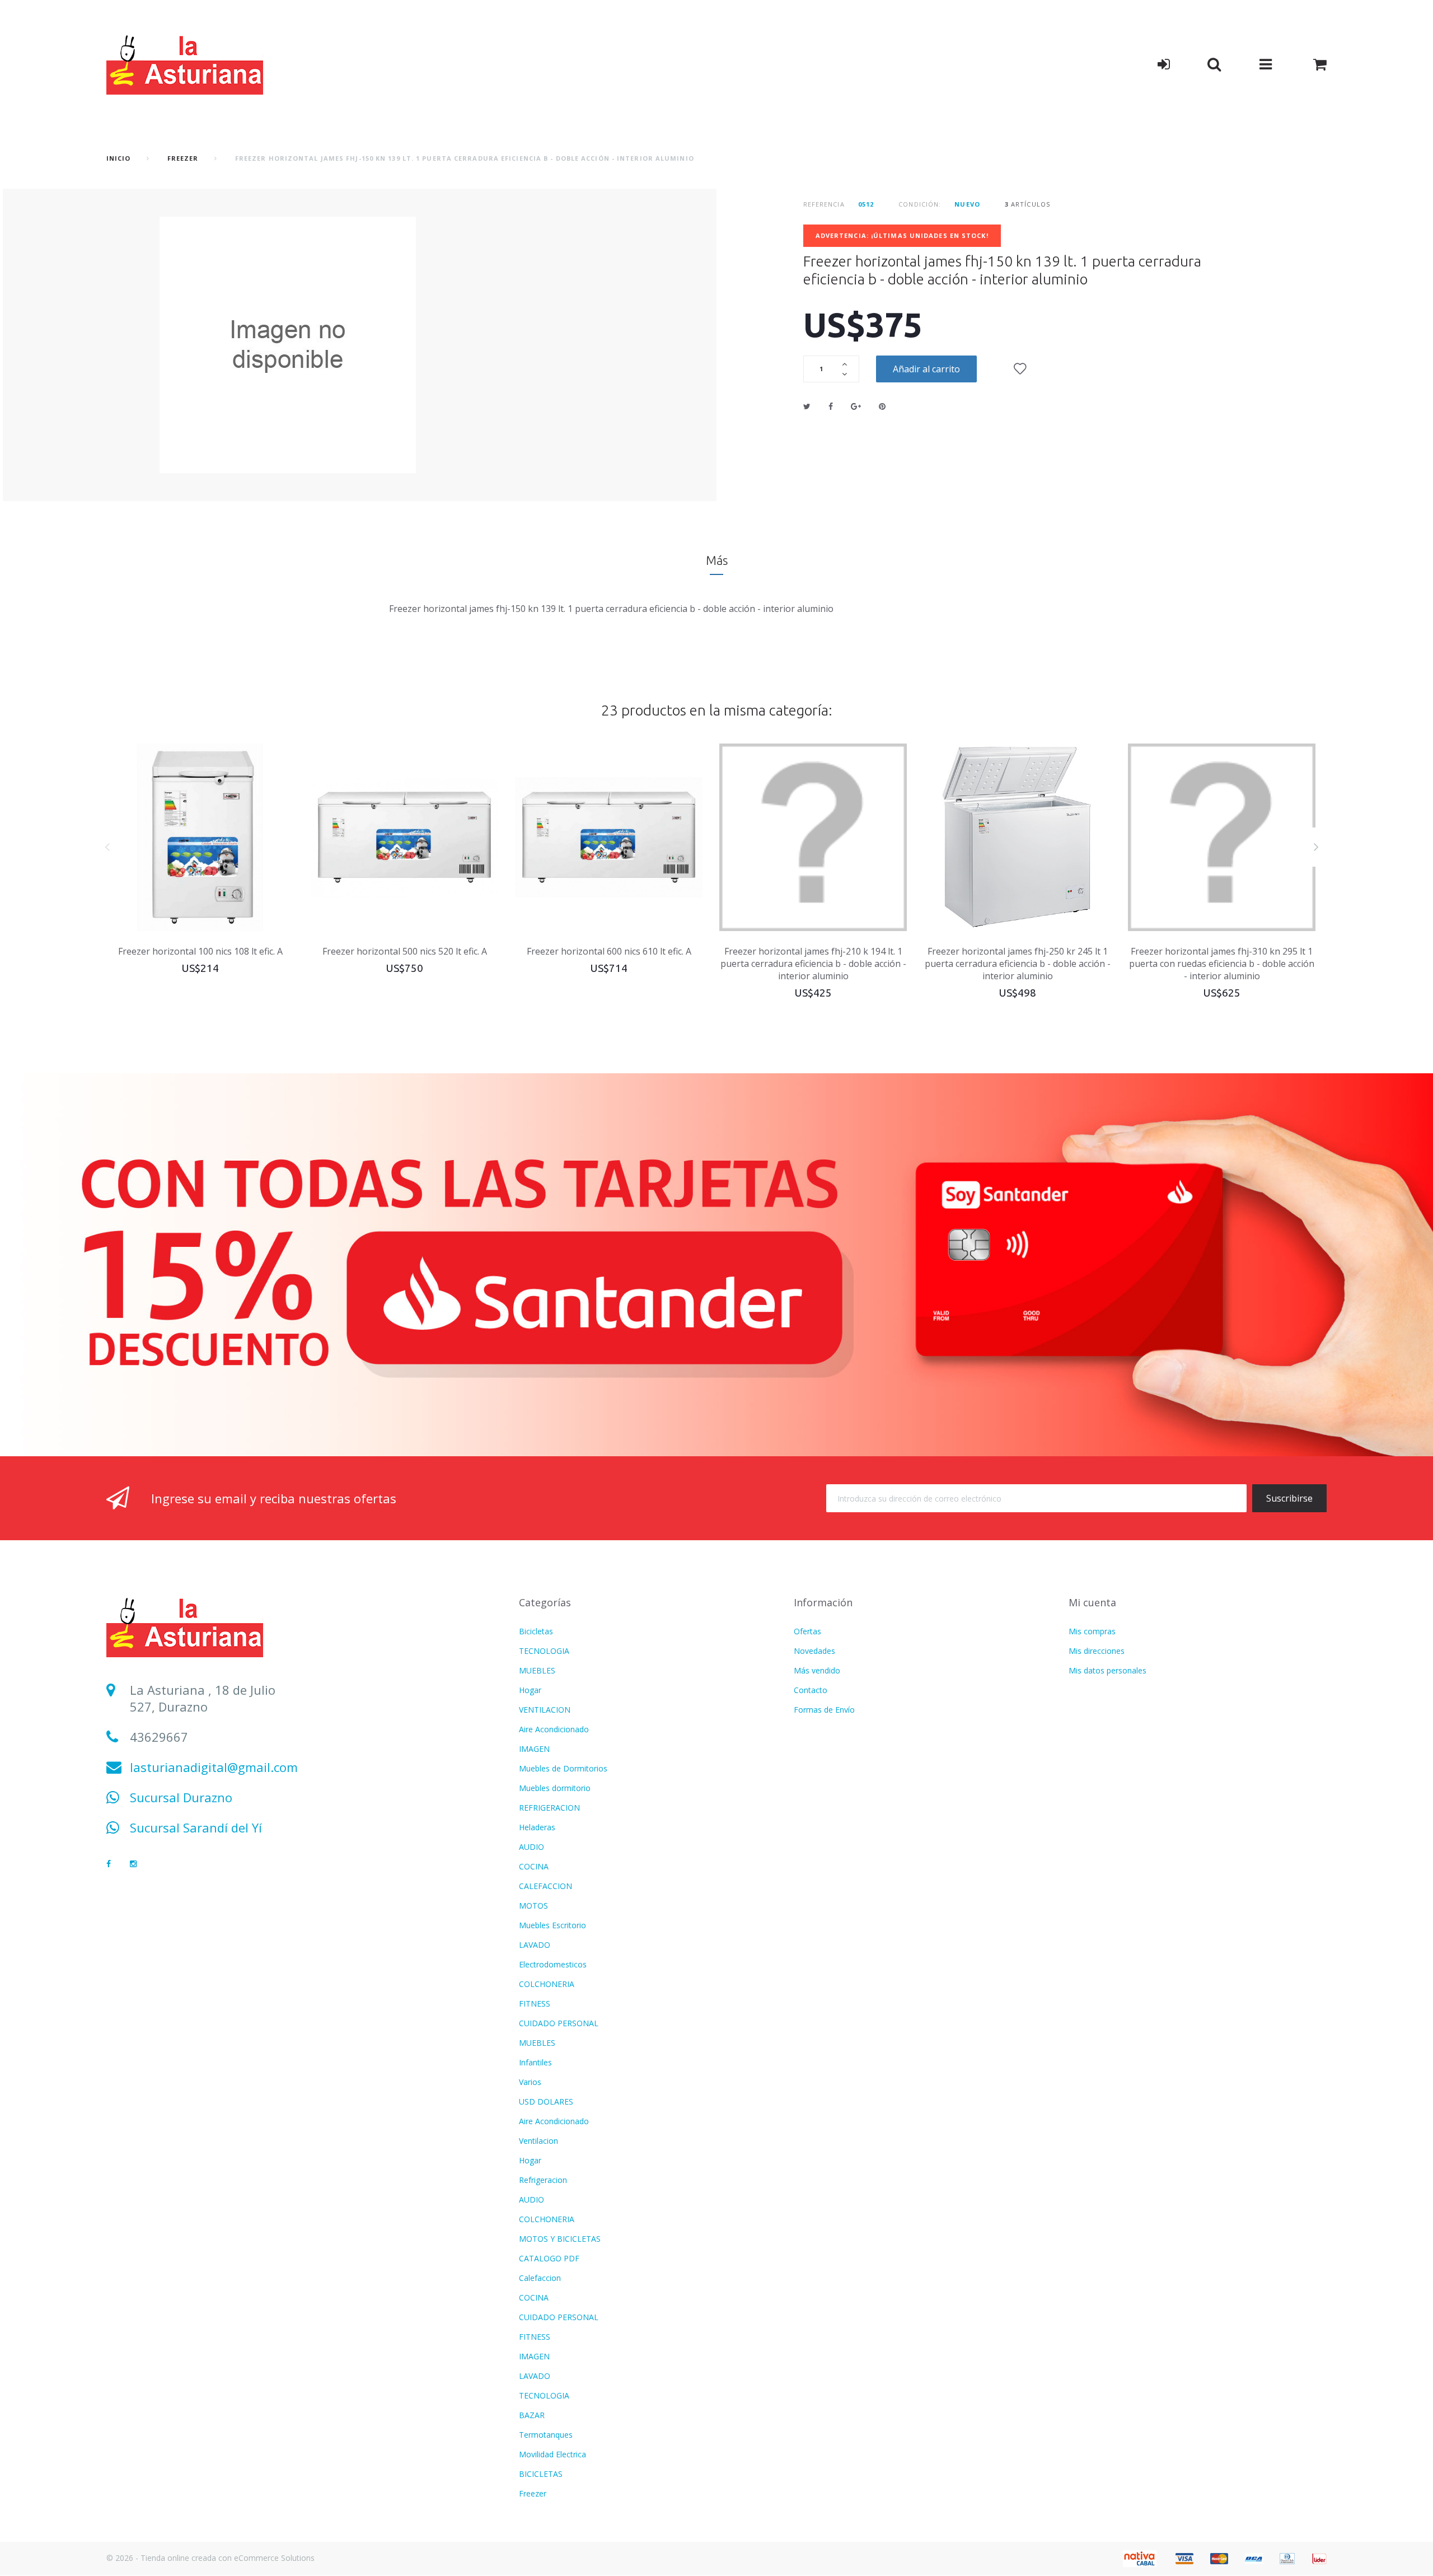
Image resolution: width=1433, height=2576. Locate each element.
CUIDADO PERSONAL (559, 2023)
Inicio (119, 158)
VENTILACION (545, 1710)
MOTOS (533, 1906)
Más (717, 560)
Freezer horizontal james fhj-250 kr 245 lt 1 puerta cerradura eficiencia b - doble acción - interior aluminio (1018, 964)
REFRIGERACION (549, 1808)
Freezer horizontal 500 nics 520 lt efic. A (405, 951)
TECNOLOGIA (544, 1651)
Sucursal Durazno (181, 1797)
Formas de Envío (824, 1710)
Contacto (811, 1690)
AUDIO (531, 1847)
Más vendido (817, 1670)
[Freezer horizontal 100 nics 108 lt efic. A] (200, 837)
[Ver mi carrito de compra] (1320, 64)
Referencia (824, 204)
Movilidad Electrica (552, 2454)
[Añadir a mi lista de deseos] (1020, 369)
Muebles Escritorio (552, 1925)
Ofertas (807, 1631)
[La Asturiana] (185, 64)
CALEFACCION (545, 1886)
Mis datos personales (1107, 1670)
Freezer (183, 158)
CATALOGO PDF (549, 2258)
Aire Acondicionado (554, 1729)
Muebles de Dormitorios (563, 1768)
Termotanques (546, 2435)
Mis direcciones (1097, 1651)
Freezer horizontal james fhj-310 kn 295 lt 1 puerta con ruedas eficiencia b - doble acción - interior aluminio (1222, 964)
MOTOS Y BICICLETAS (560, 2239)
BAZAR (532, 2415)
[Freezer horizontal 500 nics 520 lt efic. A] (404, 837)
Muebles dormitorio (555, 1788)
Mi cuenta (1092, 1602)
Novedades (814, 1651)
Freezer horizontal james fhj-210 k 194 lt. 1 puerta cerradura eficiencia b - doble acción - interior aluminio (813, 964)
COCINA (534, 1866)
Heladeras (537, 1827)
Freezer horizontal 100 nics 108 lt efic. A (200, 951)
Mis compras (1092, 1631)
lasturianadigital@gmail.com (214, 1767)
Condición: (920, 204)
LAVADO (535, 1945)
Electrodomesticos (553, 1964)
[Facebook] (109, 1864)
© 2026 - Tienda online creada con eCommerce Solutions (210, 2558)
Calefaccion (540, 2278)
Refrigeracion (543, 2180)
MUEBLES (537, 1670)
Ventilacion (538, 2141)
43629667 (159, 1737)
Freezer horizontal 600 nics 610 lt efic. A (609, 951)
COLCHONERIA (547, 1984)
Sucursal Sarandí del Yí (196, 1827)
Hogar (530, 1690)
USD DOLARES (546, 2102)
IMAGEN (534, 1749)
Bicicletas (536, 1631)
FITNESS (535, 2004)
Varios (530, 2082)
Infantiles (535, 2062)
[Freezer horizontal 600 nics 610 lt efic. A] (609, 837)
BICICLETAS (541, 2474)
